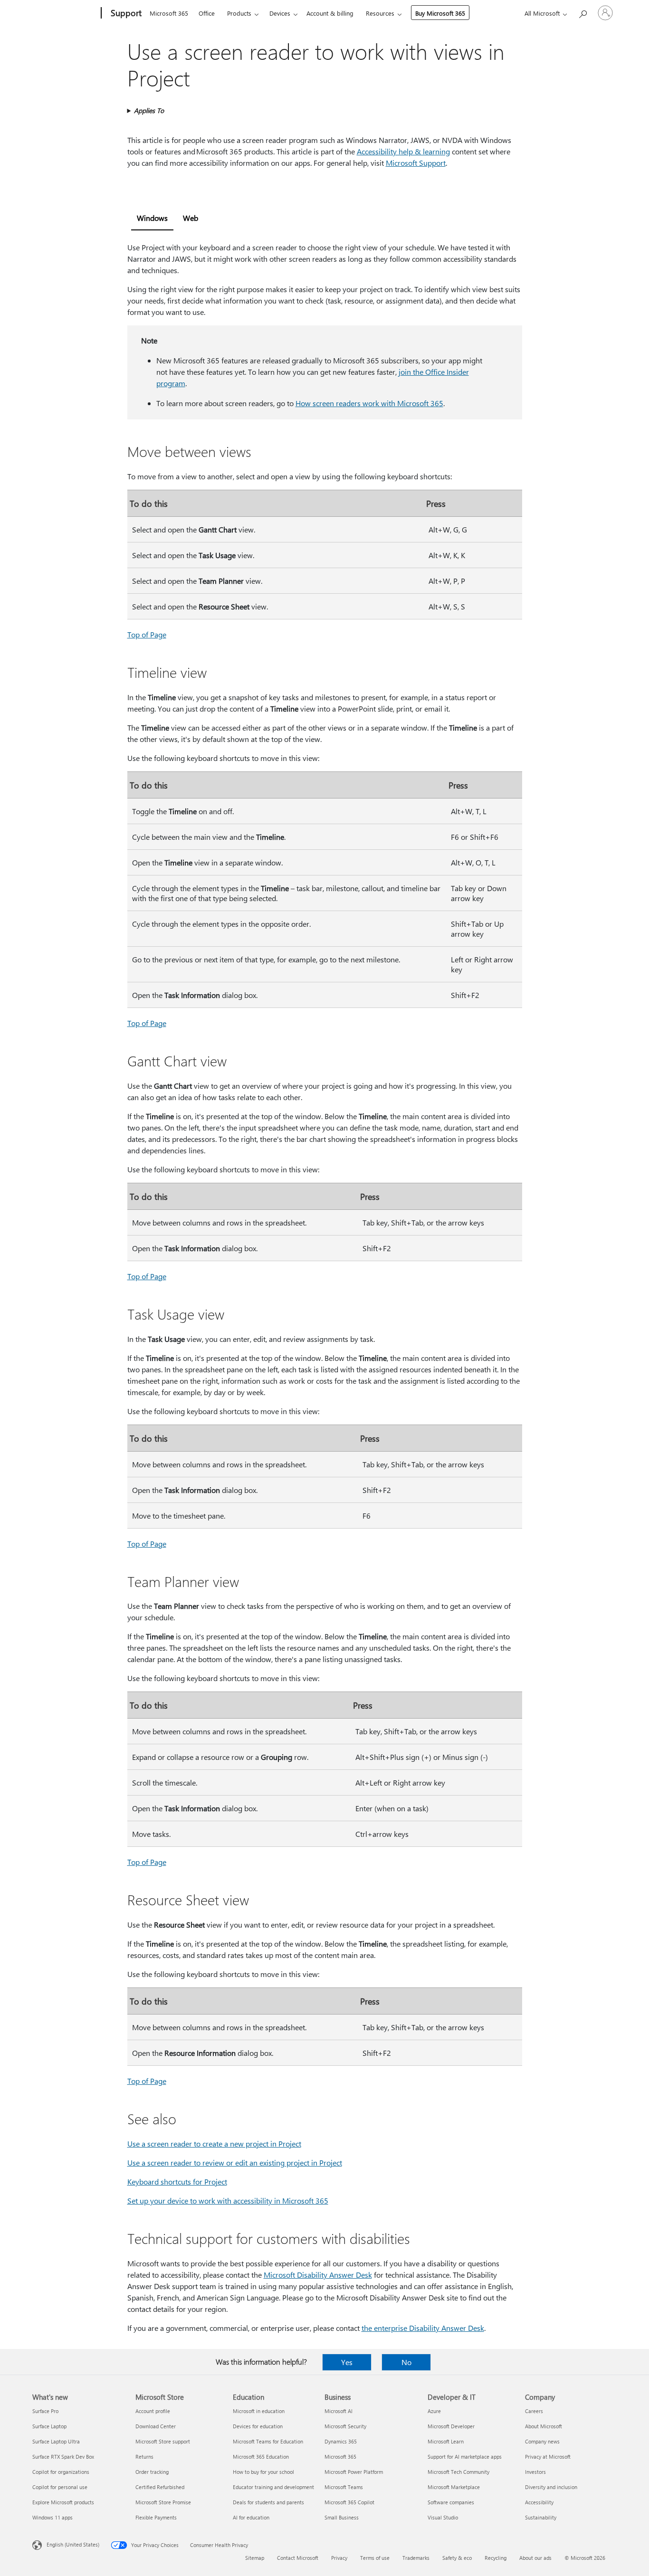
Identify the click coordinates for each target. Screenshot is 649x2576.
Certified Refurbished (160, 2487)
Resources (380, 13)
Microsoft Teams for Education (268, 2441)
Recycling (496, 2558)
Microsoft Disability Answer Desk (318, 2275)
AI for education (251, 2517)
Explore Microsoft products (63, 2502)
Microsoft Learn (446, 2441)
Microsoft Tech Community (458, 2472)
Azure (434, 2411)
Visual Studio (443, 2517)
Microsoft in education (259, 2411)
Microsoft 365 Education (261, 2457)
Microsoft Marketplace (454, 2487)
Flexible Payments (156, 2517)
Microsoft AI (339, 2411)
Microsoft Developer (451, 2426)
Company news (542, 2441)
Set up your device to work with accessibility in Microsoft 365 (228, 2201)
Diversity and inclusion (551, 2487)
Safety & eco (457, 2558)
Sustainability (541, 2517)
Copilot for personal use (60, 2487)
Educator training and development (273, 2487)
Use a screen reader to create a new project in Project (214, 2143)
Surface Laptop (49, 2426)
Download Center (156, 2426)
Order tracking (152, 2472)
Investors (535, 2472)
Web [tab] (191, 218)
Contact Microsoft (298, 2558)
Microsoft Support (416, 163)
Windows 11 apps (52, 2517)
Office (207, 13)
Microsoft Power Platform (354, 2472)
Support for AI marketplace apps (465, 2457)
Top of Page (147, 634)
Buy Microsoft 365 (440, 13)
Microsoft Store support (163, 2441)
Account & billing (330, 13)
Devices (280, 13)
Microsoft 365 (169, 13)
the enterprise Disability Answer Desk (423, 2328)
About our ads (535, 2558)
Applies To (149, 110)
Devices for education (258, 2426)
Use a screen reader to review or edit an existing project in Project (235, 2163)
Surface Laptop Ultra (56, 2441)
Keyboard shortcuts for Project (177, 2182)
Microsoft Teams (344, 2487)
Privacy (339, 2558)
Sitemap (255, 2558)
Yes (347, 2362)
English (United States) (73, 2544)
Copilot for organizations (61, 2472)
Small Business (342, 2517)
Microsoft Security (345, 2426)
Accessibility (539, 2502)
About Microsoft (544, 2426)
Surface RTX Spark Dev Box (63, 2457)
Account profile (153, 2411)
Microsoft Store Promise (163, 2502)
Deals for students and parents (268, 2502)
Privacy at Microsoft (548, 2457)
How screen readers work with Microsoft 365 (369, 403)
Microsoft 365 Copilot (349, 2502)
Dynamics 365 (341, 2441)
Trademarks (416, 2558)
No (406, 2362)
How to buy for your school (263, 2472)
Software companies (451, 2502)
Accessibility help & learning (403, 151)
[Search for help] (582, 12)
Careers (534, 2411)
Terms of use (375, 2558)
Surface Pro (45, 2411)
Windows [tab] (152, 218)
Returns (144, 2457)
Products (239, 13)
